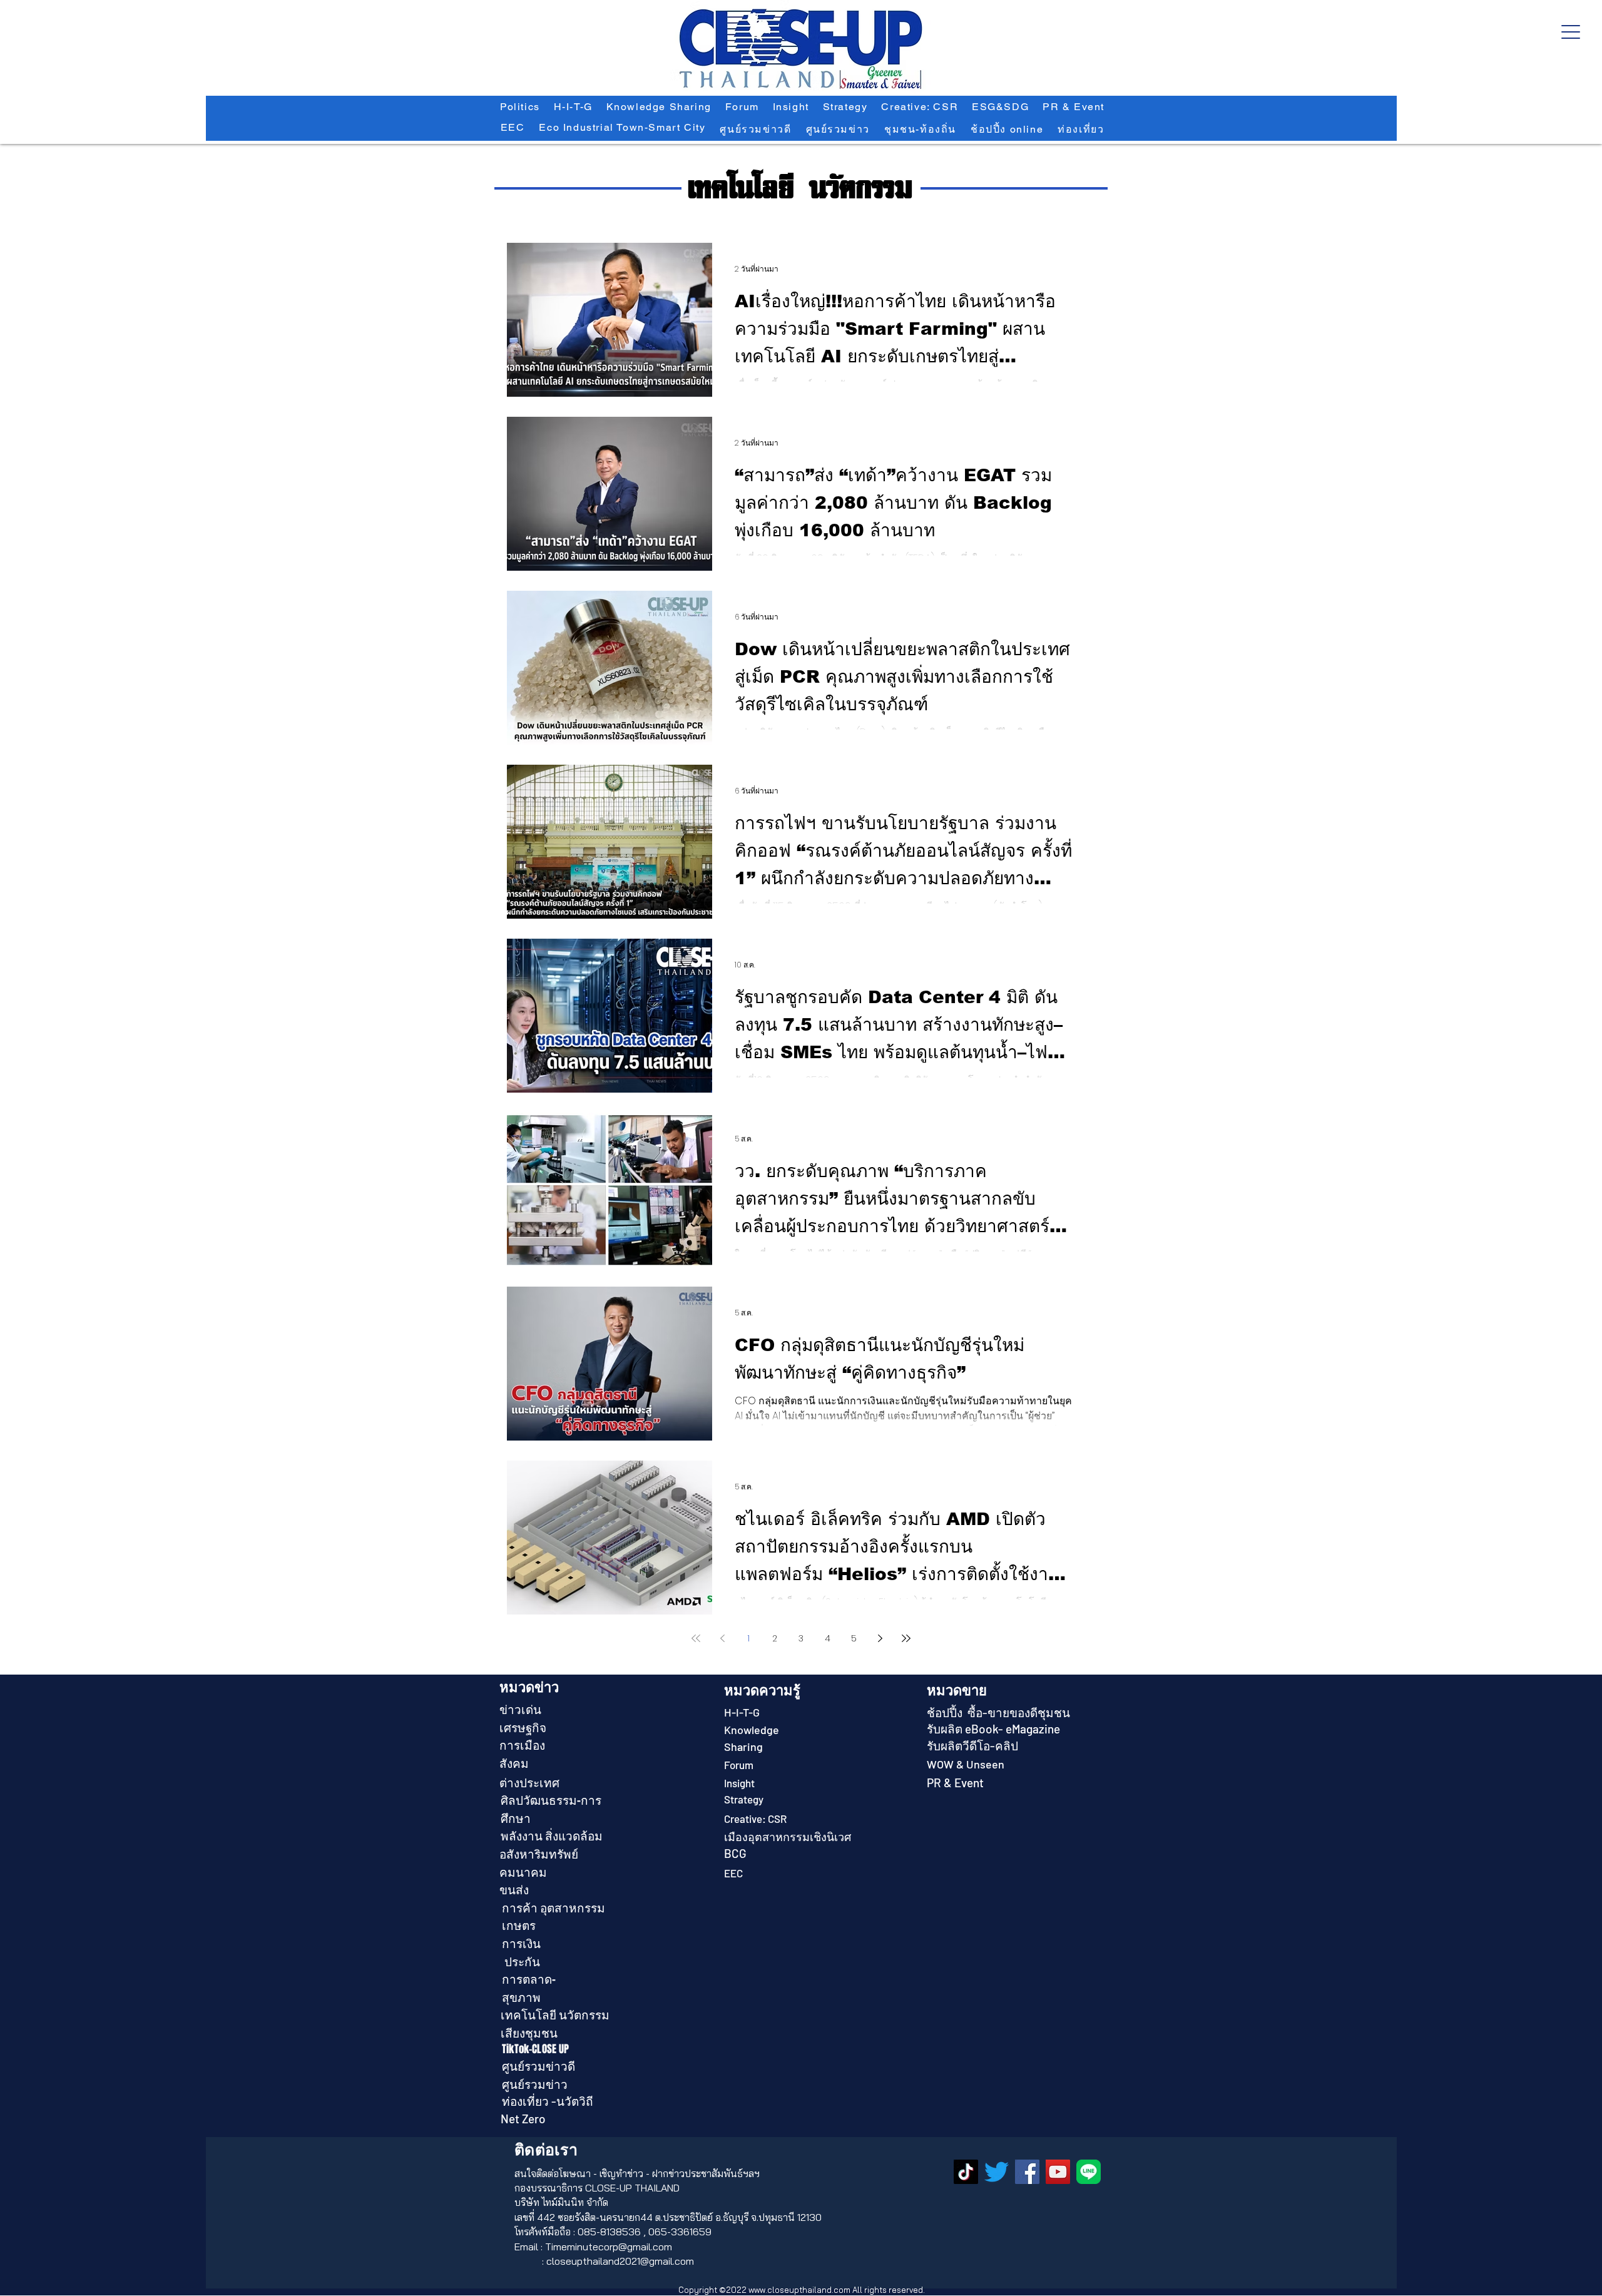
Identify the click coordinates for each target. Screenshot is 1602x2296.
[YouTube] (1058, 2172)
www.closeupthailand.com (799, 2290)
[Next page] (880, 1638)
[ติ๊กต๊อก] (966, 2172)
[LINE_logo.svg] (1089, 2172)
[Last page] (906, 1638)
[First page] (696, 1638)
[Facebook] (1027, 2172)
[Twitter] (997, 2172)
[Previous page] (722, 1638)
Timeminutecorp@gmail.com (609, 2247)
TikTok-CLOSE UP (536, 2049)
